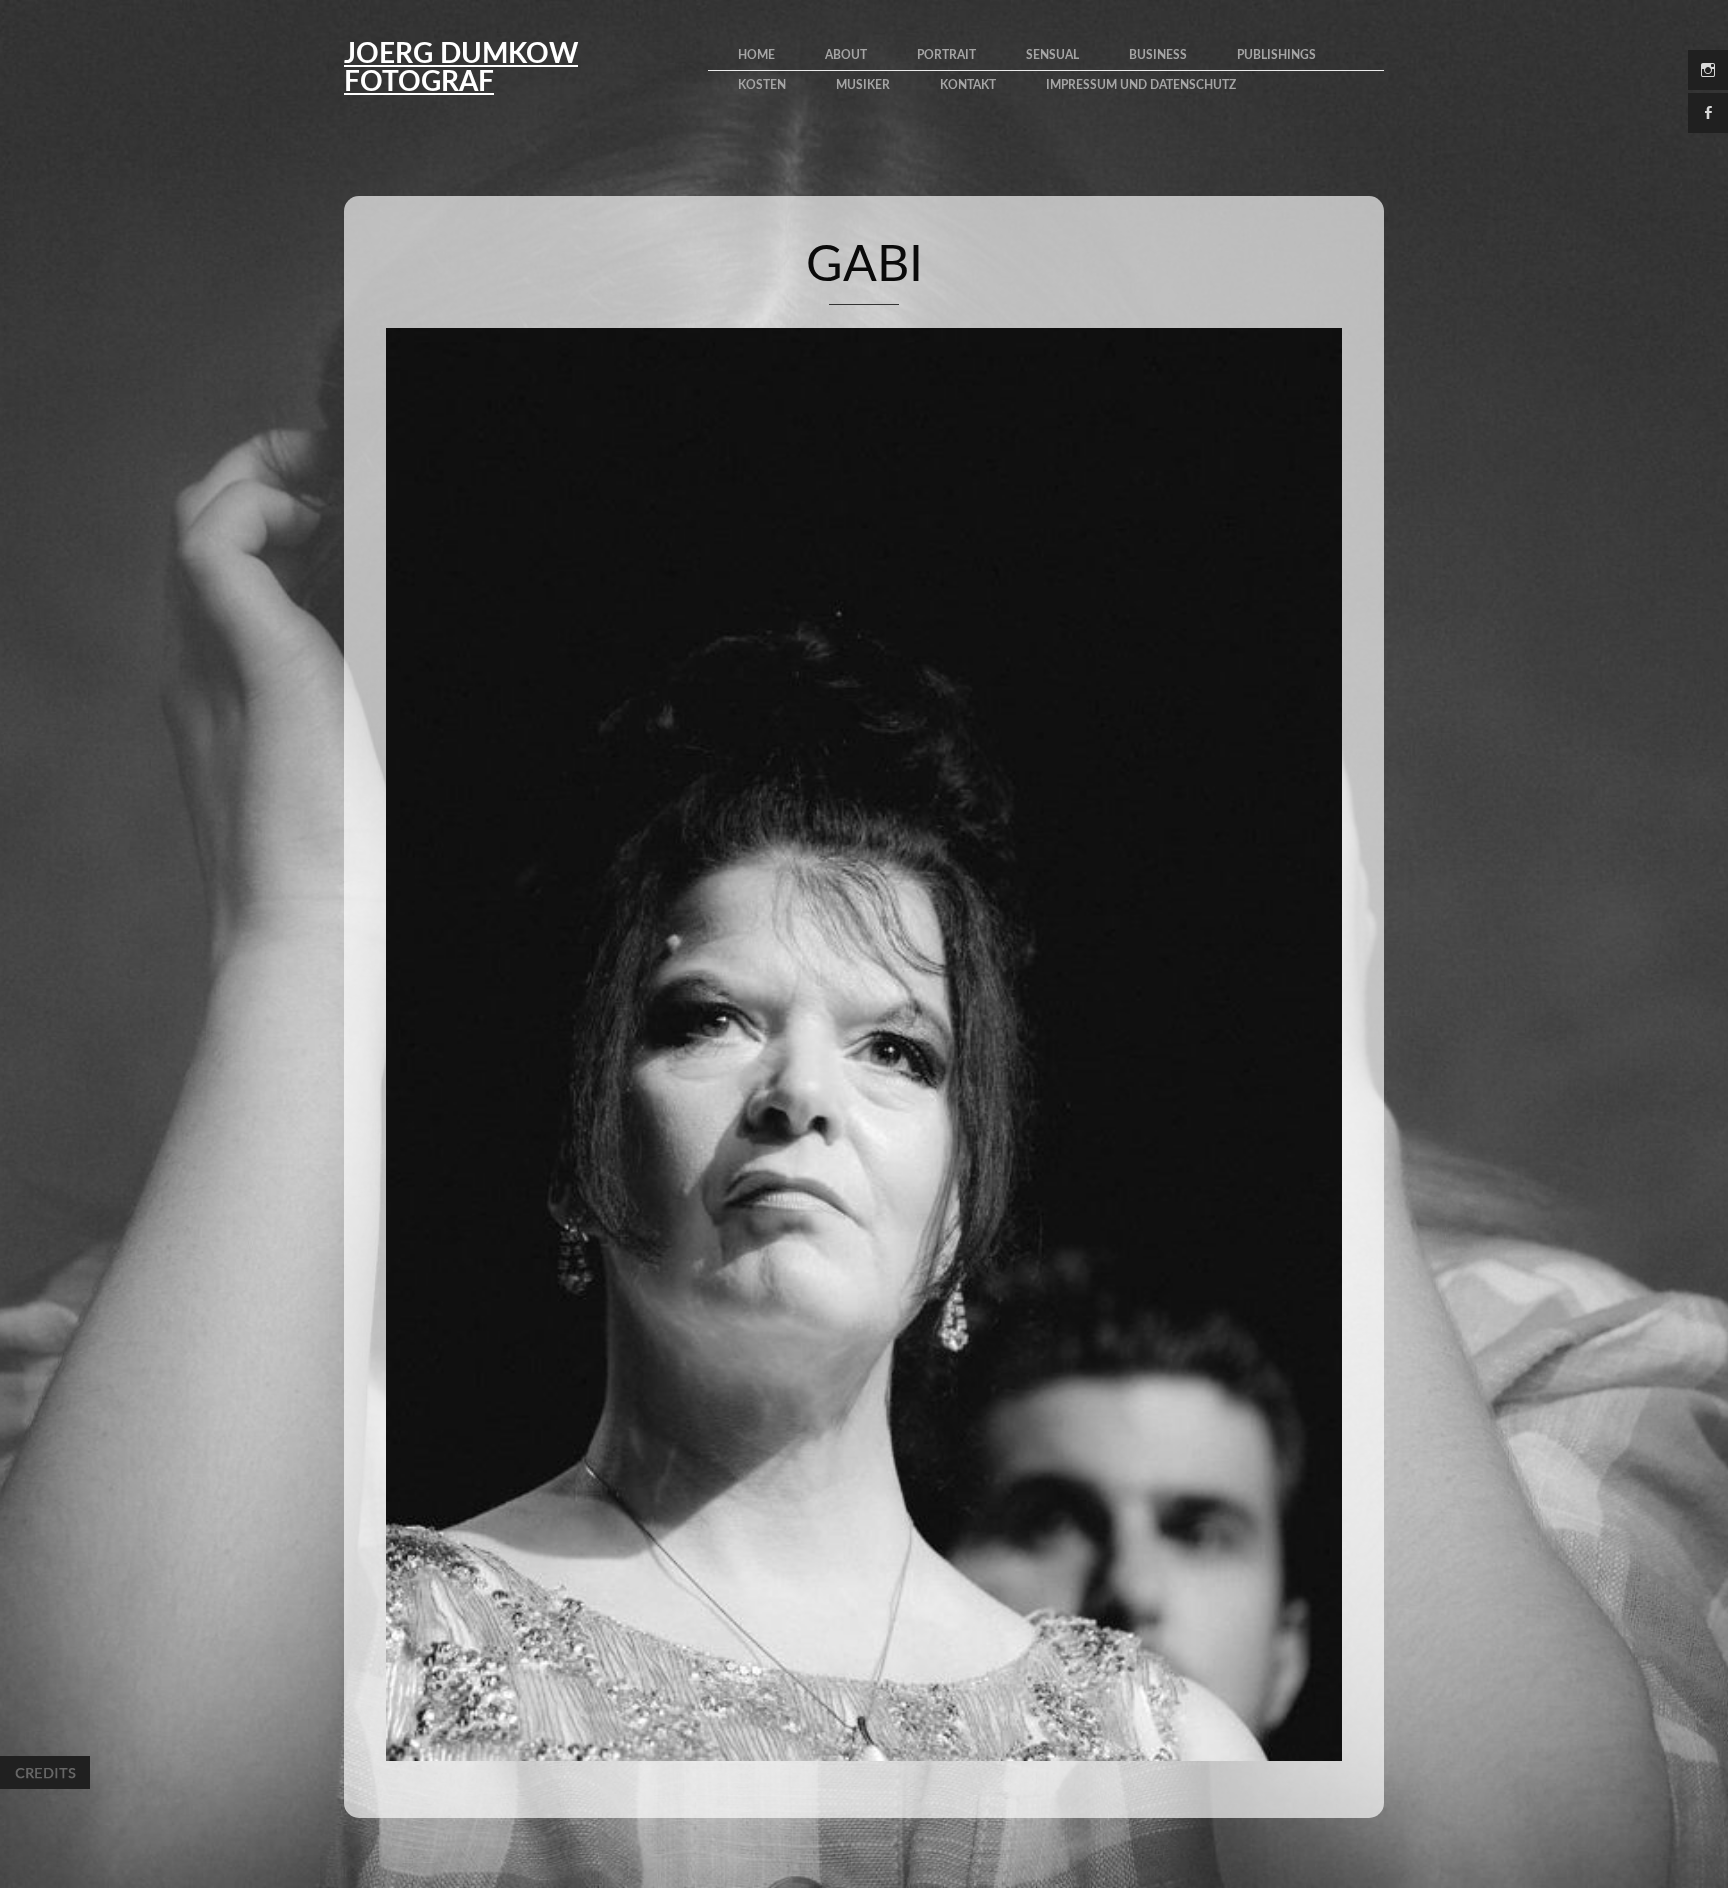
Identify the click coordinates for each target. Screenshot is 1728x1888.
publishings (1276, 55)
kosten (762, 85)
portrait (946, 55)
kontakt (968, 85)
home (756, 55)
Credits (45, 1772)
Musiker (863, 85)
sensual (1052, 55)
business (1158, 55)
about (846, 55)
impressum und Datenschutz (1141, 85)
